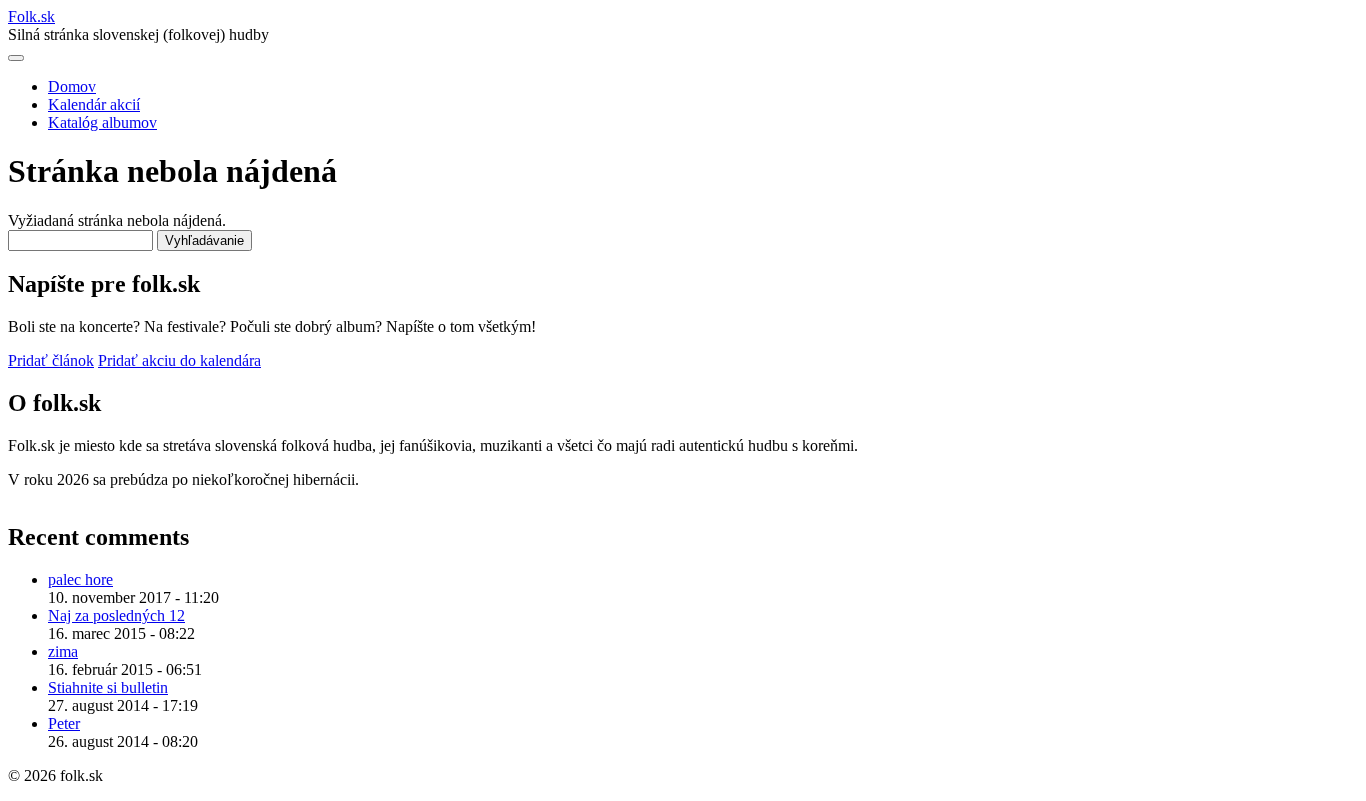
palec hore (80, 579)
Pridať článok (51, 360)
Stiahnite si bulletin (108, 687)
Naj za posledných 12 (116, 615)
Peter (64, 723)
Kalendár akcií (94, 104)
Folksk (31, 16)
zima (63, 651)
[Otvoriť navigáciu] (16, 58)
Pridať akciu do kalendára (179, 360)
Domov (72, 86)
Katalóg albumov (102, 122)
